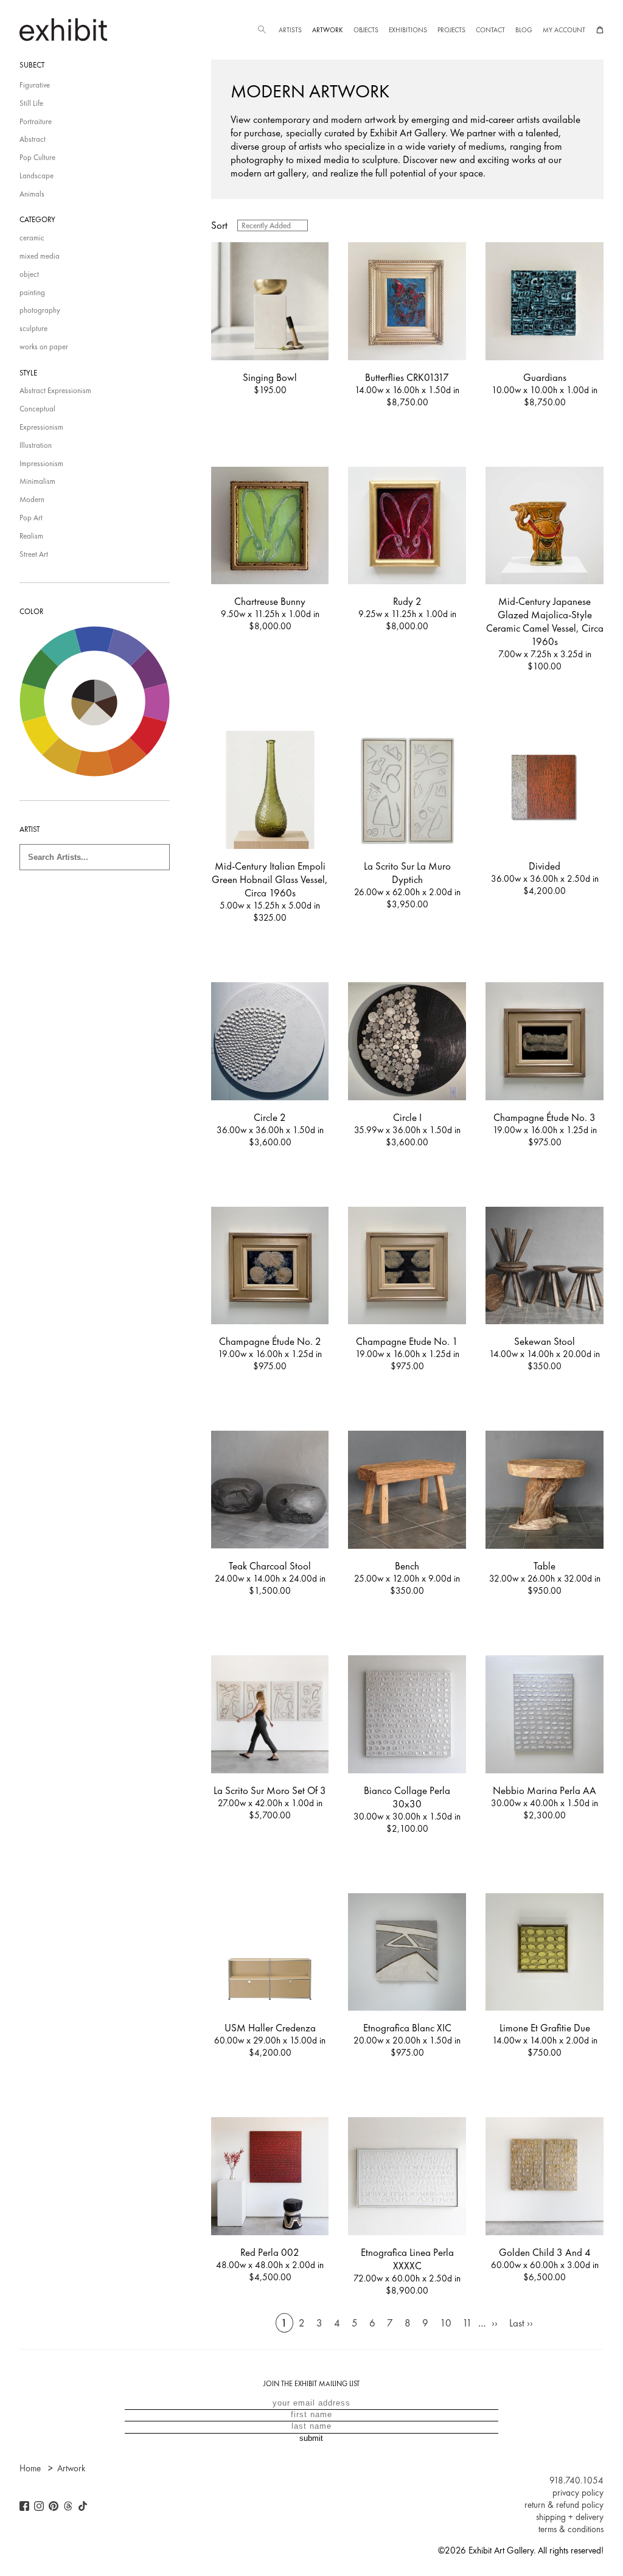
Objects (366, 30)
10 (446, 2323)
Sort (219, 225)
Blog (524, 30)
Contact (490, 30)
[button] (262, 30)
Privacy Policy (578, 2493)
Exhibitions (408, 30)
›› (495, 2323)
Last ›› (521, 2323)
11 (467, 2323)
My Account (564, 30)
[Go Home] (63, 30)
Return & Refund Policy (564, 2505)
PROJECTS (451, 30)
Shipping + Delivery (570, 2517)
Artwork (327, 30)
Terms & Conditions (571, 2529)
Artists (290, 30)
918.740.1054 (576, 2480)
